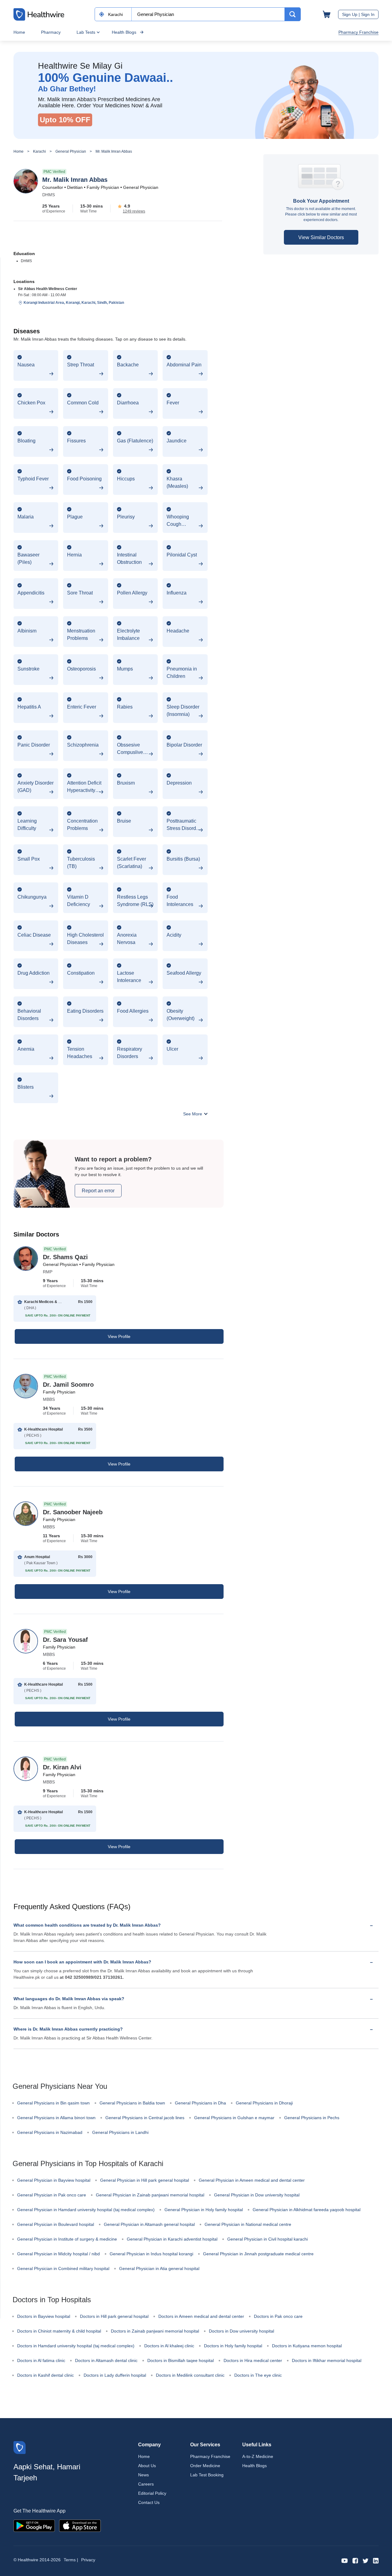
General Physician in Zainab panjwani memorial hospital (150, 2195)
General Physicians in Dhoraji (264, 2103)
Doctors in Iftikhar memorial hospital (327, 2360)
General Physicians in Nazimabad (50, 2132)
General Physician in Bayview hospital (54, 2180)
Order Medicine (205, 2466)
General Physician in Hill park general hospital (145, 2180)
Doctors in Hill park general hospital (114, 2316)
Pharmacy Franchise (358, 32)
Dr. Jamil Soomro (68, 1385)
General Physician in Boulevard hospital (56, 2224)
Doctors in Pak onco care (278, 2316)
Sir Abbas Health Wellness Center (48, 289)
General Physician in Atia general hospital (159, 2268)
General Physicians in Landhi (120, 2132)
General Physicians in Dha (200, 2103)
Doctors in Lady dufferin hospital (115, 2375)
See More (193, 1114)
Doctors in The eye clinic (258, 2375)
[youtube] (345, 2560)
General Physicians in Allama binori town (56, 2118)
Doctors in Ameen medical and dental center (201, 2316)
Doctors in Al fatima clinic (41, 2360)
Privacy (88, 2560)
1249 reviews (134, 211)
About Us (147, 2466)
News (143, 2475)
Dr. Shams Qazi (65, 1257)
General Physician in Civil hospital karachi (268, 2239)
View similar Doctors (321, 237)
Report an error (98, 1191)
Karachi (40, 151)
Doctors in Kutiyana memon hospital (307, 2346)
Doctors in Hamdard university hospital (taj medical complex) (76, 2346)
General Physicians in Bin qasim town (53, 2103)
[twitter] (366, 2560)
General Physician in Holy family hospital (204, 2210)
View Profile (119, 1336)
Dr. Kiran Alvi (62, 1767)
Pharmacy (51, 32)
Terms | (71, 2560)
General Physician (71, 151)
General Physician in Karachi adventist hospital (172, 2239)
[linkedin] (376, 2560)
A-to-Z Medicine (258, 2456)
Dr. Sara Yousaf (65, 1640)
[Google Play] (34, 2525)
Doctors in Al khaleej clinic (169, 2346)
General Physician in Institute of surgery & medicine (67, 2239)
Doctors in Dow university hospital (241, 2331)
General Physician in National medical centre (248, 2224)
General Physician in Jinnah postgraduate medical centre (258, 2254)
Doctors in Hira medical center (253, 2360)
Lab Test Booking (207, 2475)
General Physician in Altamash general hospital (149, 2224)
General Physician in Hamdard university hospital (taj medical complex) (86, 2210)
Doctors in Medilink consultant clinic (190, 2375)
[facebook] (355, 2560)
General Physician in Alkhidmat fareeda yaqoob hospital (307, 2210)
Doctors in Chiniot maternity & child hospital (59, 2331)
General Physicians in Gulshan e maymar (234, 2118)
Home (19, 32)
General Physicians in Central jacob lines (145, 2118)
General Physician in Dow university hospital (257, 2195)
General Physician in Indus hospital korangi (151, 2254)
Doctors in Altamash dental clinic (106, 2360)
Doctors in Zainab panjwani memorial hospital (155, 2331)
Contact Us (149, 2502)
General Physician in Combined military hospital (63, 2268)
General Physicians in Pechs (312, 2118)
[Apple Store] (80, 2525)
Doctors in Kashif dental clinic (45, 2375)
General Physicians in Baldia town (132, 2103)
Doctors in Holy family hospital (233, 2346)
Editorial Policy (152, 2493)
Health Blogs (124, 32)
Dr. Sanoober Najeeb (73, 1512)
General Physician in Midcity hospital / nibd (58, 2254)
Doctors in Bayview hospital (44, 2316)
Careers (146, 2484)
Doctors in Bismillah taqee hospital (181, 2360)
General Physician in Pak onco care (52, 2195)
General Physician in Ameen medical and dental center (252, 2180)
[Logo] (20, 2447)
